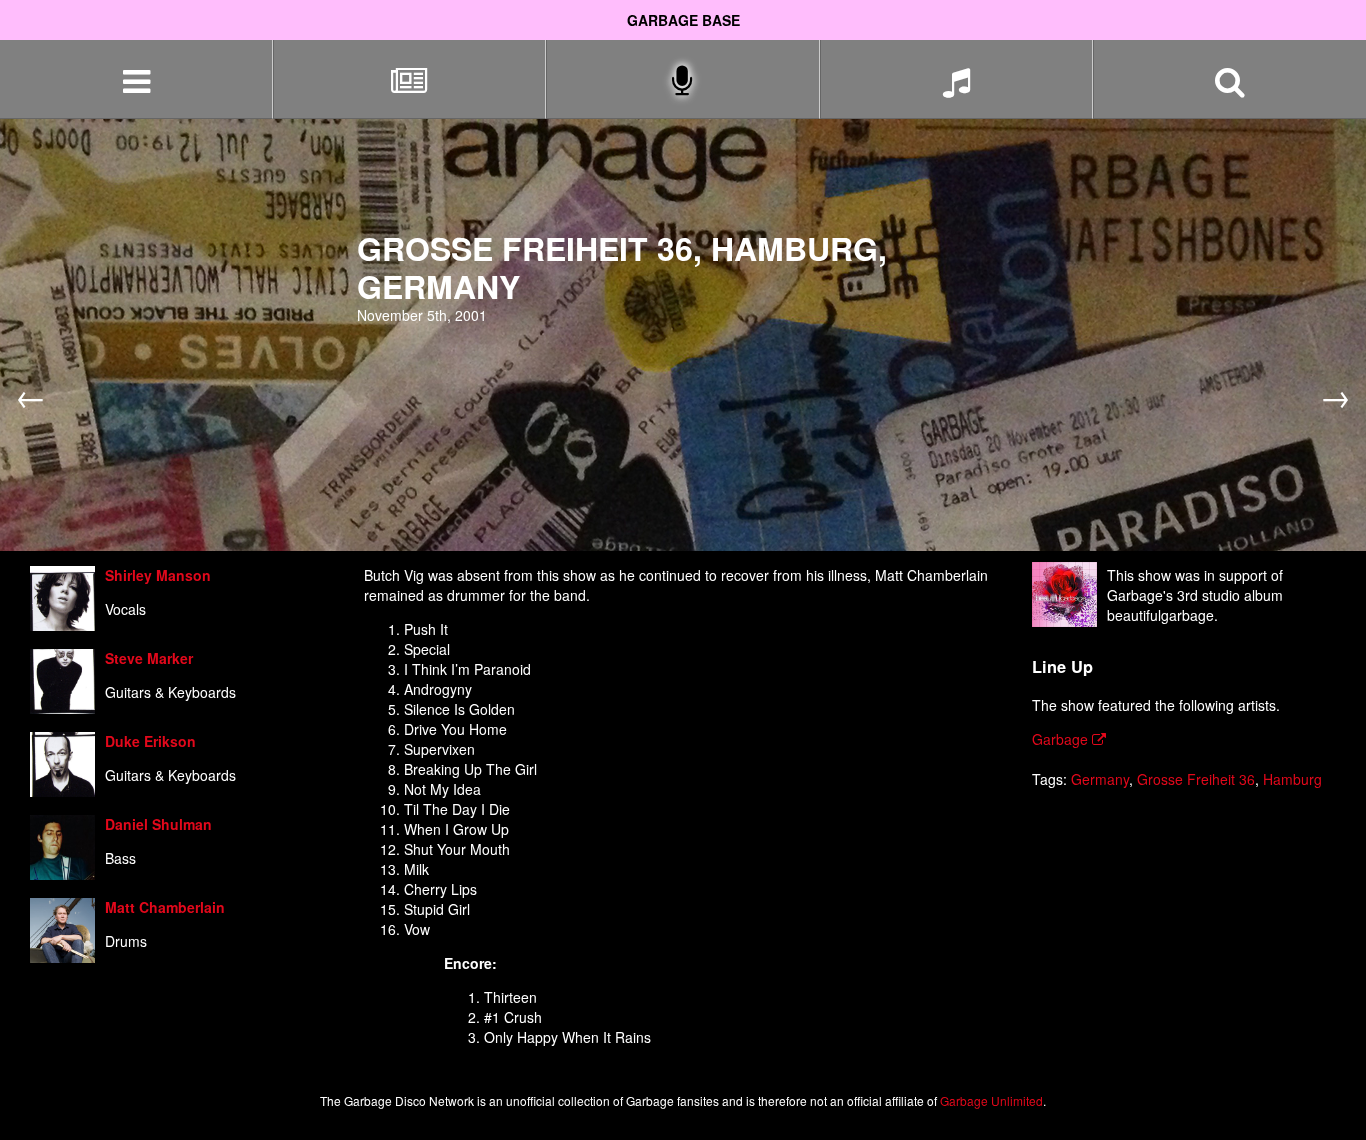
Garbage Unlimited (991, 1100)
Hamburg (1292, 779)
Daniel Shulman (158, 824)
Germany (1100, 779)
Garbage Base (683, 20)
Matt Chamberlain (165, 907)
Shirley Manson (158, 575)
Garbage (1062, 739)
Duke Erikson (150, 741)
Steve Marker (149, 658)
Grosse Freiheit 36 (1196, 779)
